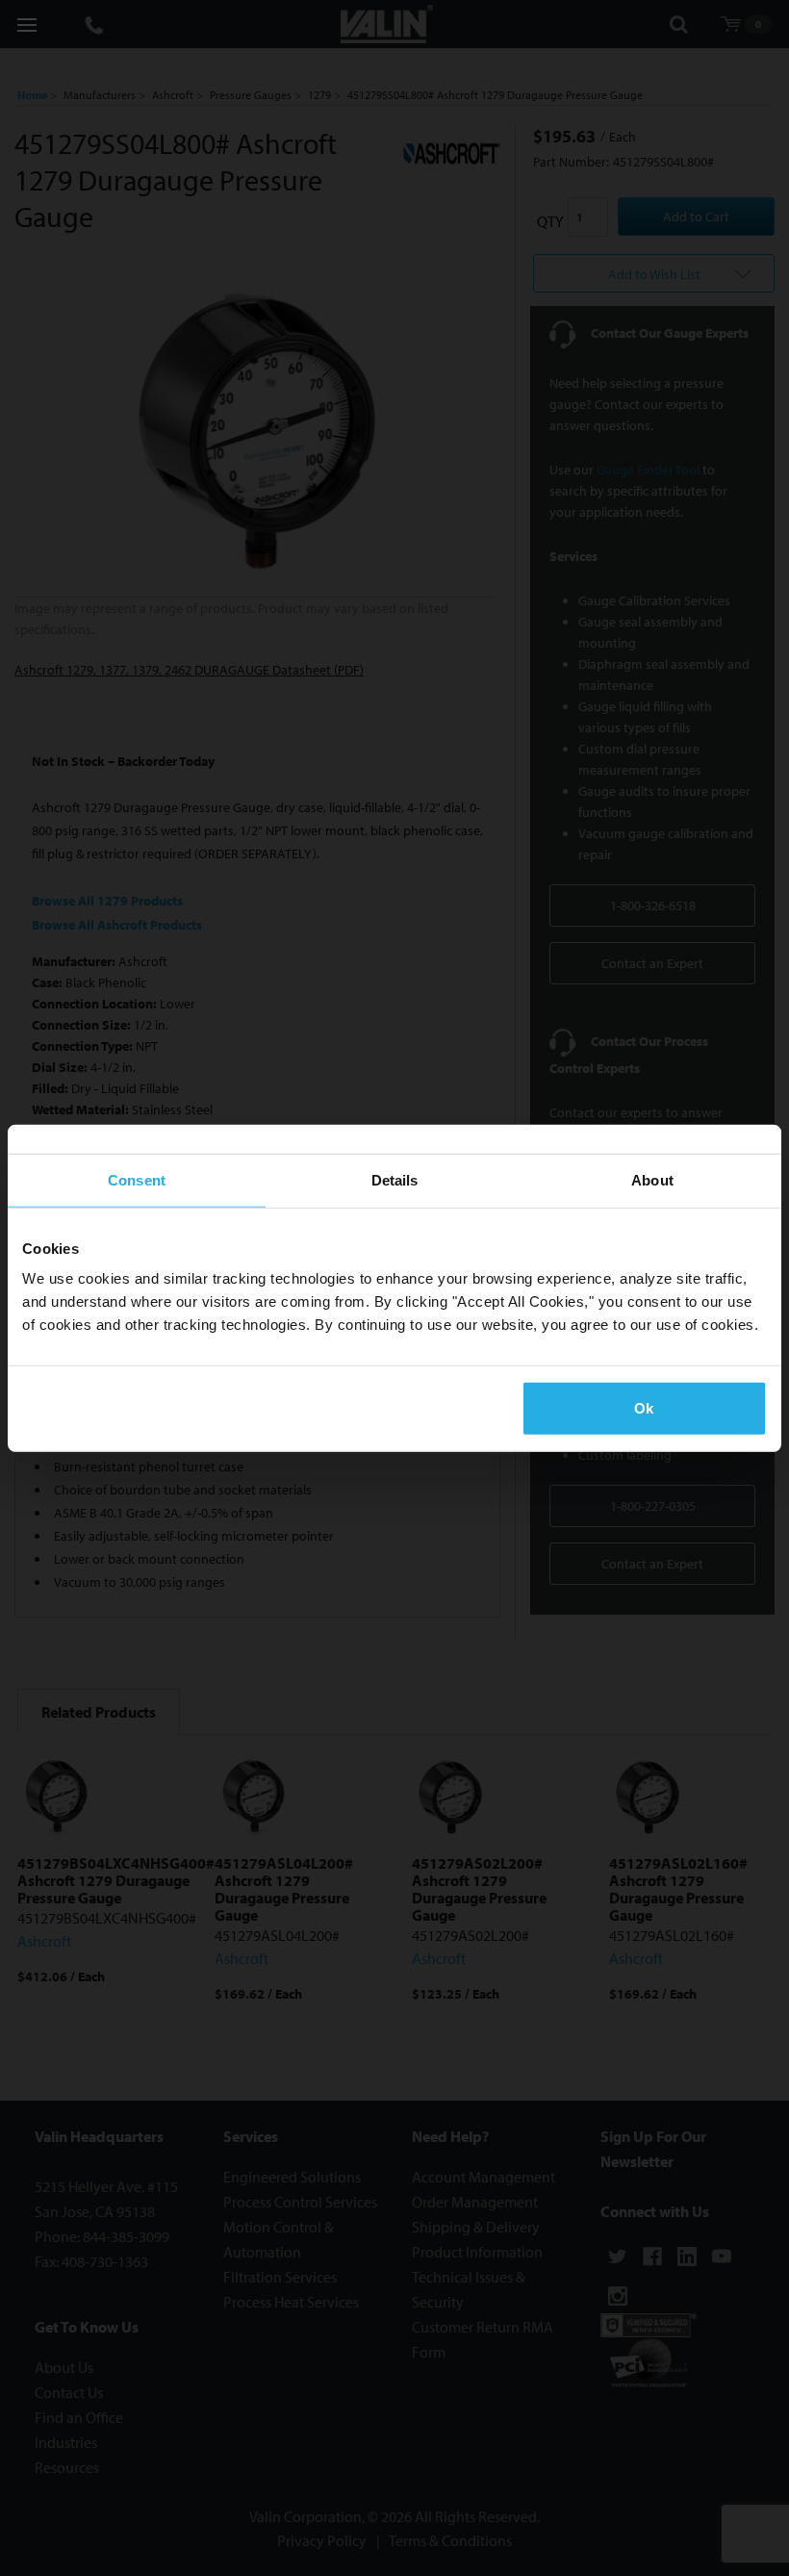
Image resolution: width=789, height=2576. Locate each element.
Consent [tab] (137, 1179)
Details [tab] (395, 1179)
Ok (644, 1408)
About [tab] (652, 1179)
